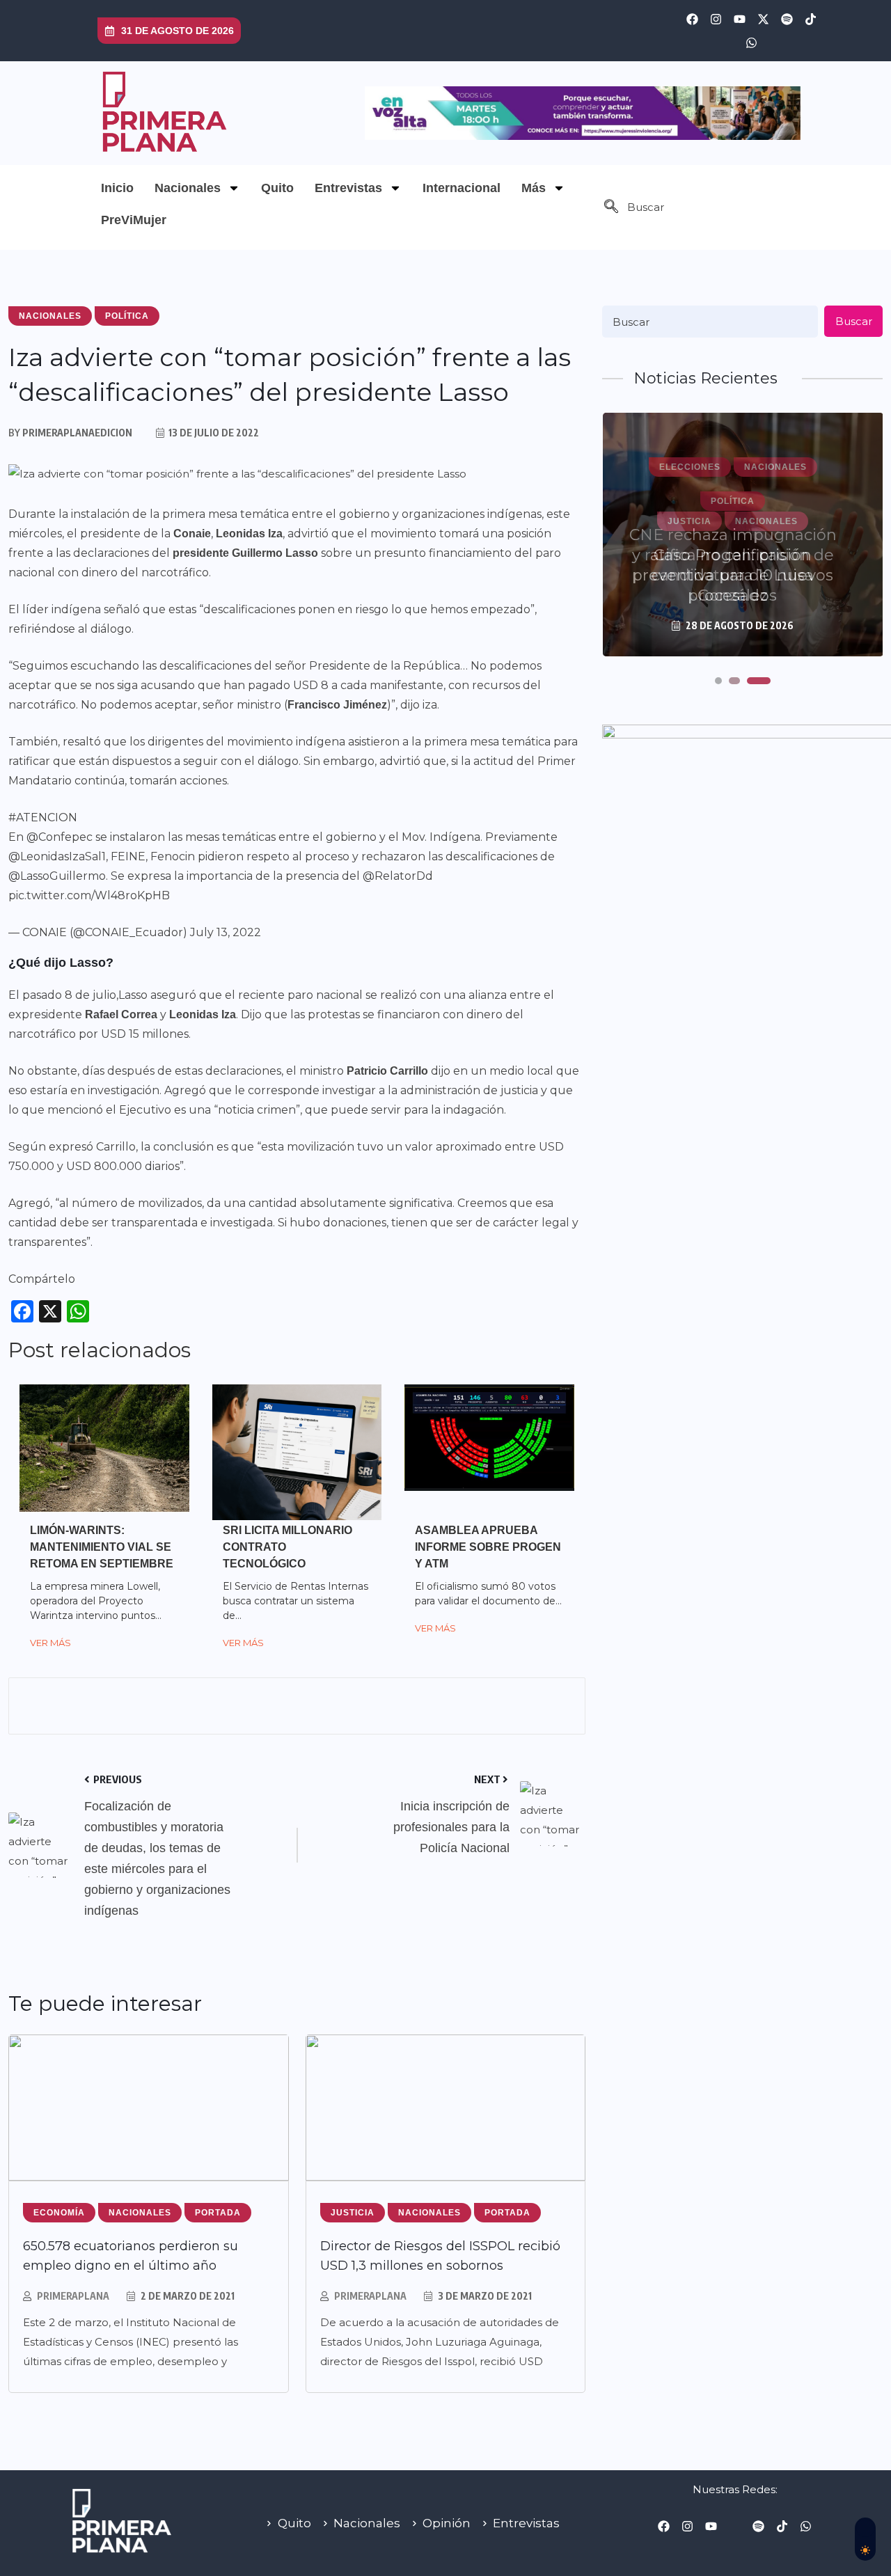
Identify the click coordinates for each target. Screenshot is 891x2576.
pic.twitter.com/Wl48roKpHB (89, 895)
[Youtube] (740, 19)
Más (534, 188)
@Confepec (60, 837)
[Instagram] (716, 19)
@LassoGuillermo (57, 876)
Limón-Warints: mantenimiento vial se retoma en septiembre (102, 1547)
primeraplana (73, 2296)
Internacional (462, 188)
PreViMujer (134, 220)
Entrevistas (348, 188)
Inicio (117, 188)
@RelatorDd (398, 876)
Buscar (854, 321)
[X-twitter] (764, 19)
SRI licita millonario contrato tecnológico (287, 1547)
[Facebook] (693, 19)
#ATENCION (43, 817)
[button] (611, 207)
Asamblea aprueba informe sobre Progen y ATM (488, 1547)
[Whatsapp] (752, 42)
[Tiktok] (811, 19)
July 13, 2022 (226, 932)
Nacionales (188, 188)
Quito (277, 188)
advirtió (308, 534)
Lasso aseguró (157, 995)
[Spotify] (787, 19)
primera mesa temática (226, 514)
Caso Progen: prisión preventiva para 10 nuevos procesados (733, 575)
